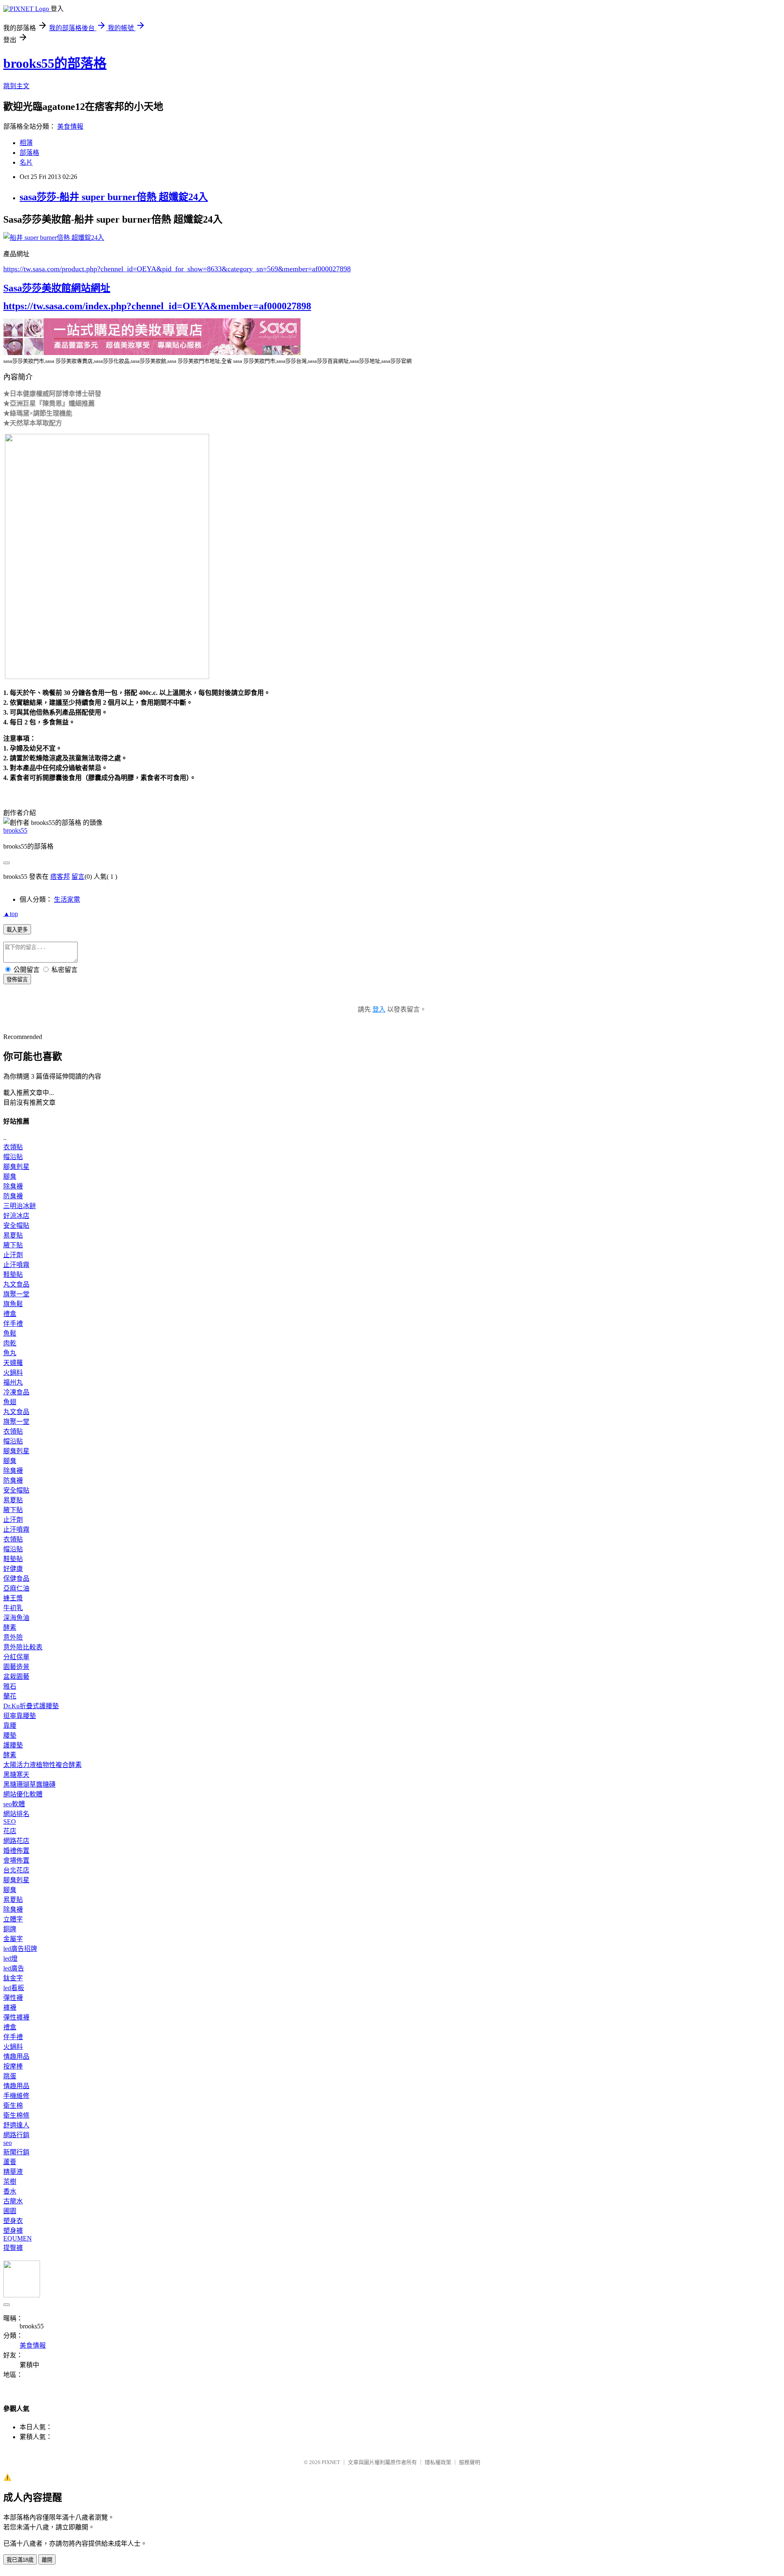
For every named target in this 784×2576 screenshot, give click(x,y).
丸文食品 (16, 1284)
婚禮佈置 (16, 1851)
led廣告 (14, 1968)
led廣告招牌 (20, 1949)
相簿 (26, 143)
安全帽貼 (16, 1225)
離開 (47, 2560)
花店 (10, 1831)
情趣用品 (16, 2057)
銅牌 (10, 1929)
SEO (10, 1822)
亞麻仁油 (16, 1588)
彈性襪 (13, 1998)
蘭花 (10, 1696)
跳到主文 (16, 86)
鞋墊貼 (13, 1275)
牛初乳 (13, 1608)
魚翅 (10, 1402)
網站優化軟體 (23, 1794)
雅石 (10, 1686)
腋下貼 (13, 1245)
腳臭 (10, 1176)
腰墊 (10, 1735)
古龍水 (13, 2201)
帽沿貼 (13, 1157)
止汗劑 (13, 1255)
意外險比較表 (23, 1647)
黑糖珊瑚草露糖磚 (29, 1784)
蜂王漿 (13, 1598)
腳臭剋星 (16, 1167)
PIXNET (331, 2462)
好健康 (13, 1569)
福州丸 (13, 1382)
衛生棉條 (16, 2115)
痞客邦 (60, 877)
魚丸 (10, 1353)
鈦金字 (13, 1978)
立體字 (13, 1919)
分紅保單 (16, 1657)
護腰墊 (13, 1745)
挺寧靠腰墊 (20, 1716)
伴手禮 (13, 1324)
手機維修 (16, 2096)
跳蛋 (10, 2076)
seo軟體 (14, 1804)
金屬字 (13, 1939)
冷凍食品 (16, 1392)
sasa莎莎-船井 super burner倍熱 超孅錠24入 (114, 197)
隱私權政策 (438, 2462)
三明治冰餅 (20, 1206)
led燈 (10, 1958)
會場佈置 (16, 1860)
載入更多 (17, 930)
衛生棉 (13, 2106)
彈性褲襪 (16, 2017)
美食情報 (70, 126)
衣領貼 (13, 1147)
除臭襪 (13, 1186)
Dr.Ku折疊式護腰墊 (31, 1706)
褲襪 (10, 2007)
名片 (26, 162)
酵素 (10, 1628)
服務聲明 (470, 2462)
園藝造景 (16, 1667)
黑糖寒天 (16, 1775)
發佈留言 (17, 980)
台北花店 (16, 1870)
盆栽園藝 (16, 1677)
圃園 (10, 2211)
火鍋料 (13, 1373)
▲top (11, 914)
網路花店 (16, 1841)
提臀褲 (13, 2248)
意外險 (13, 1637)
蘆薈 (10, 2162)
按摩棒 (13, 2066)
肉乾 (10, 1343)
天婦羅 (13, 1363)
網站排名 (16, 1814)
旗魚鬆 (13, 1304)
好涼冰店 (16, 1216)
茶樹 (10, 2182)
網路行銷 (16, 2135)
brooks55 (15, 830)
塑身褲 (13, 2231)
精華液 (13, 2172)
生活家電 (67, 899)
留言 (78, 877)
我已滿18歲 (20, 2560)
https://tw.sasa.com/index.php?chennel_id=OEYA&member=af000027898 (157, 306)
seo (8, 2143)
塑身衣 (13, 2221)
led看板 (14, 1988)
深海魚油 (16, 1618)
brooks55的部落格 (55, 63)
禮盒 (10, 1314)
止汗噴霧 (16, 1265)
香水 (10, 2191)
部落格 (29, 153)
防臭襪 (13, 1196)
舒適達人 (16, 2125)
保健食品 (16, 1578)
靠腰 (10, 1726)
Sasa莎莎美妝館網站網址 (57, 288)
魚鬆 (10, 1333)
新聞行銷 (16, 2152)
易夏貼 (13, 1235)
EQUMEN (18, 2238)
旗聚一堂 (16, 1294)
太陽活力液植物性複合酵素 (42, 1765)
